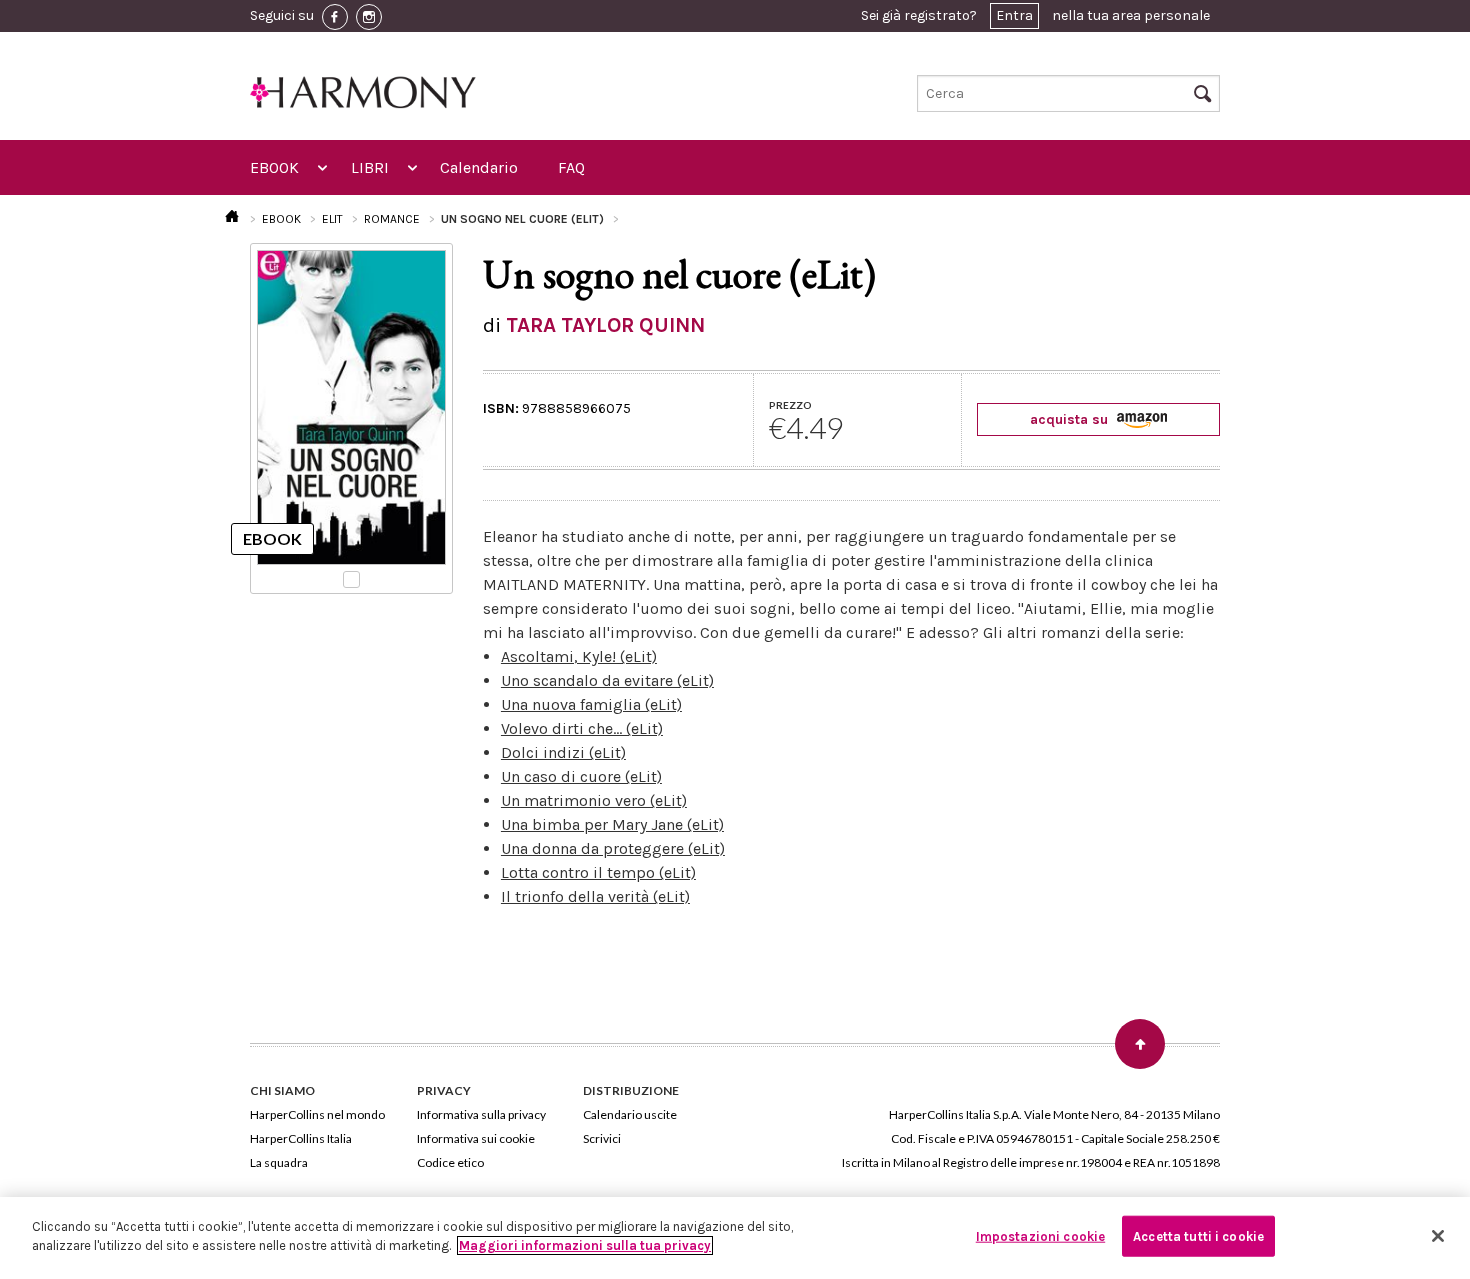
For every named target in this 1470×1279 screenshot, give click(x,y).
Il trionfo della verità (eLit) (595, 896)
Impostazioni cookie (1040, 1236)
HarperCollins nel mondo (317, 1114)
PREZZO (790, 405)
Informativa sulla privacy (481, 1114)
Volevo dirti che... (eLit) (582, 728)
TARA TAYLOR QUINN (605, 325)
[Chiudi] (1438, 1236)
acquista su (1071, 419)
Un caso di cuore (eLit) (581, 776)
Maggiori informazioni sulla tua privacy (585, 1245)
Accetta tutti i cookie (1198, 1236)
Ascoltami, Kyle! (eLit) (579, 656)
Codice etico (450, 1162)
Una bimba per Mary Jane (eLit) (612, 824)
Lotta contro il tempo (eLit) (598, 872)
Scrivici (602, 1138)
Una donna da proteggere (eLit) (613, 848)
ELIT (332, 219)
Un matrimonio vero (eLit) (594, 800)
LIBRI (370, 167)
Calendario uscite (630, 1114)
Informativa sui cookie (476, 1138)
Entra (1014, 15)
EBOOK (274, 167)
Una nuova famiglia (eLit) (591, 704)
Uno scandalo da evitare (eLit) (607, 680)
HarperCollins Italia (301, 1138)
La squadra (279, 1162)
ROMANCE (392, 219)
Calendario (479, 167)
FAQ (571, 167)
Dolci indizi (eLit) (563, 752)
